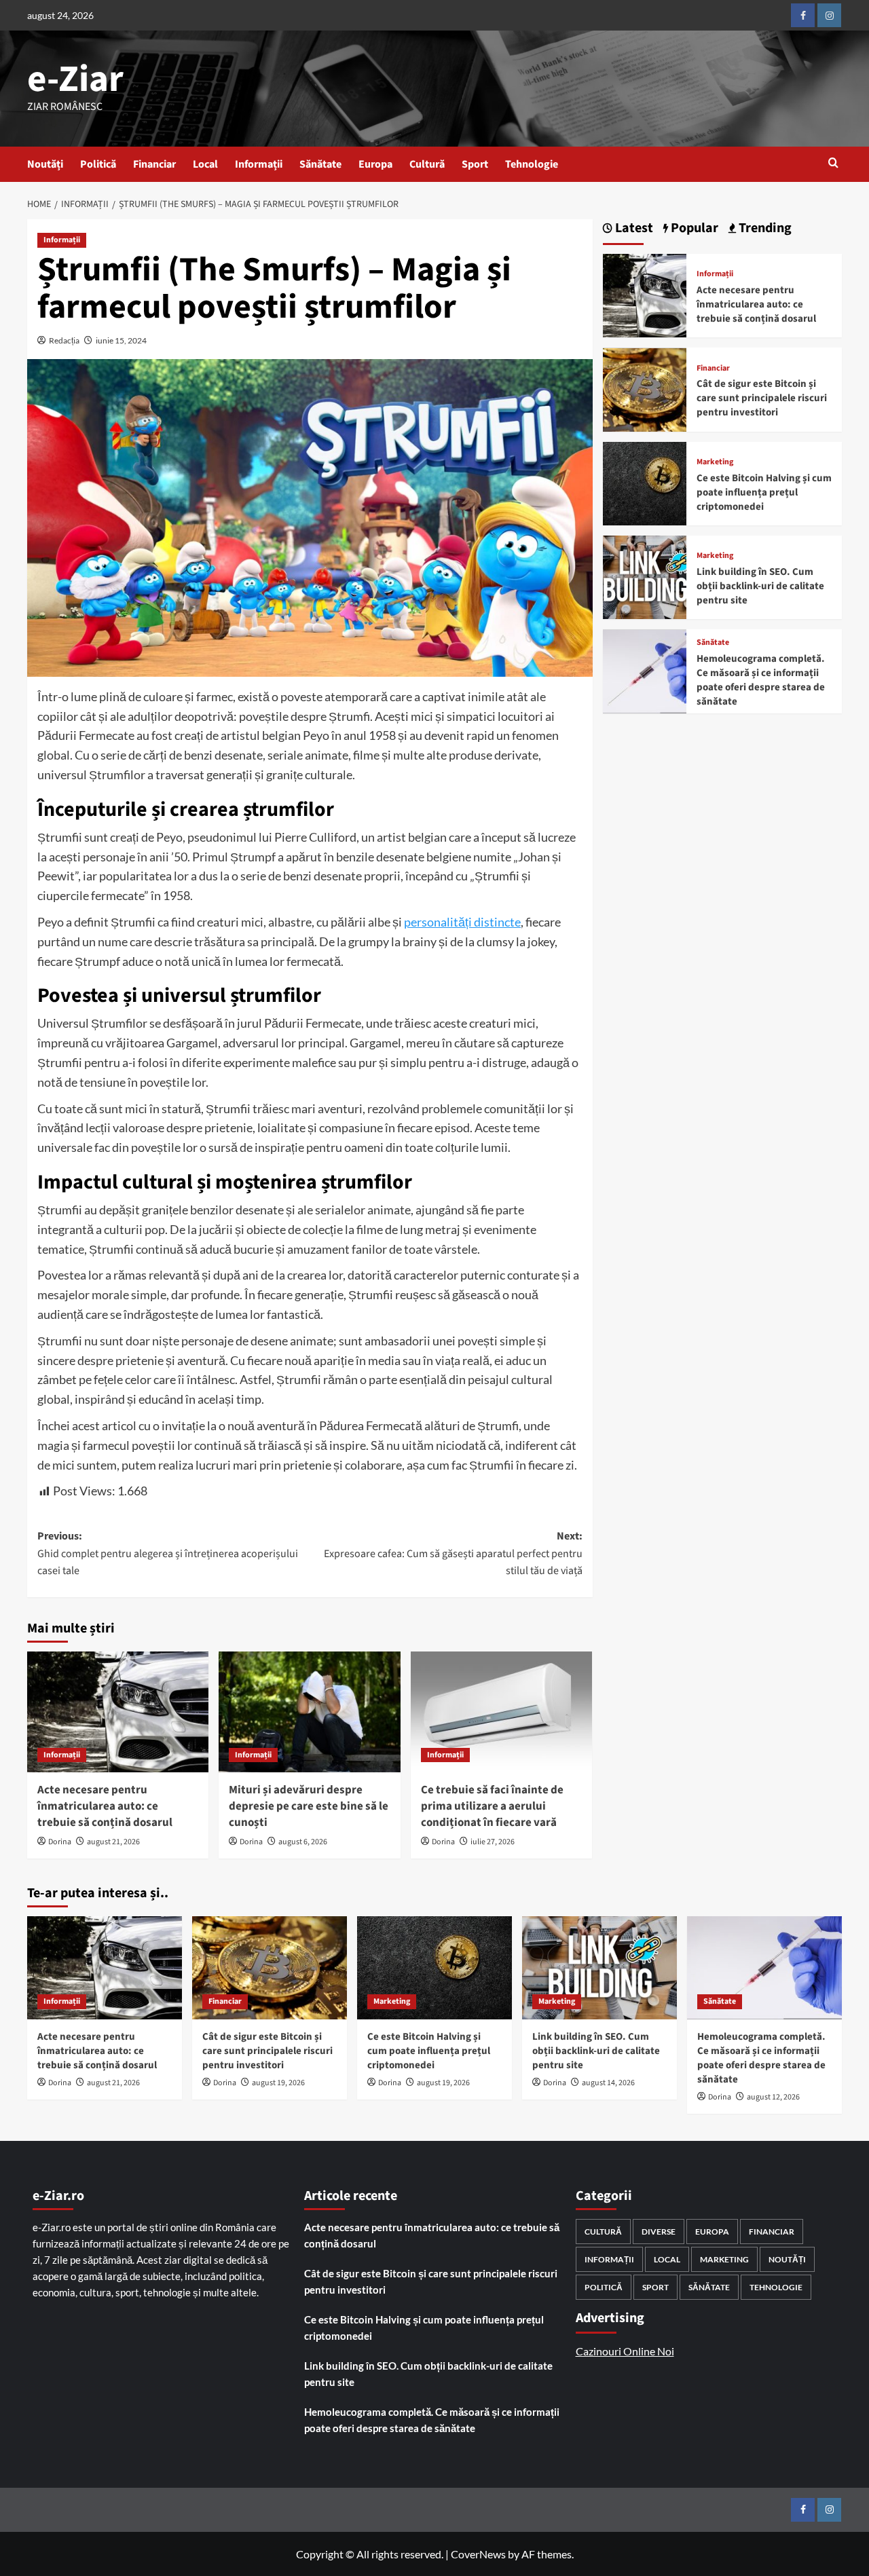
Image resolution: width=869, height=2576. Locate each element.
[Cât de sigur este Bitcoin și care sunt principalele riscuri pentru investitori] (645, 388)
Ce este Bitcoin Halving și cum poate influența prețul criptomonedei (764, 492)
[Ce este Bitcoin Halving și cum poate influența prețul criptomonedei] (645, 482)
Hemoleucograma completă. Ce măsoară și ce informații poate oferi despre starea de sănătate (761, 680)
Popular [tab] (693, 228)
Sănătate (320, 164)
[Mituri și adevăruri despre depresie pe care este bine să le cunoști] (309, 1712)
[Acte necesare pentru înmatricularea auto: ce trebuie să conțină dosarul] (118, 1712)
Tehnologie (532, 164)
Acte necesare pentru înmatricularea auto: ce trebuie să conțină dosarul (105, 1806)
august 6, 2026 (303, 1842)
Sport (475, 164)
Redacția (64, 340)
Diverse (659, 2232)
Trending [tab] (764, 228)
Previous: (168, 1553)
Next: (453, 1553)
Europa (375, 164)
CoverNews (478, 2554)
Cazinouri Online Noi (625, 2351)
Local (205, 164)
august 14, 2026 (608, 2083)
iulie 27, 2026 (493, 1842)
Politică (98, 164)
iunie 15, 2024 (121, 340)
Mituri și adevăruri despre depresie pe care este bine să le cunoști (309, 1806)
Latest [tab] (633, 228)
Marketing (715, 462)
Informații (259, 164)
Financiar (154, 164)
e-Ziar (75, 79)
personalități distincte (462, 922)
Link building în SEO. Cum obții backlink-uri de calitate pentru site (760, 586)
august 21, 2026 (113, 1842)
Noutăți (45, 164)
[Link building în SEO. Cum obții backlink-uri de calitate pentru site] (645, 576)
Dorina (60, 1842)
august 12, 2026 (773, 2097)
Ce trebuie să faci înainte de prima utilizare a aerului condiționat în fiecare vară (492, 1806)
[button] (833, 164)
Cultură (427, 164)
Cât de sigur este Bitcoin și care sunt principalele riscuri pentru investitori (762, 399)
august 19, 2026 (278, 2083)
